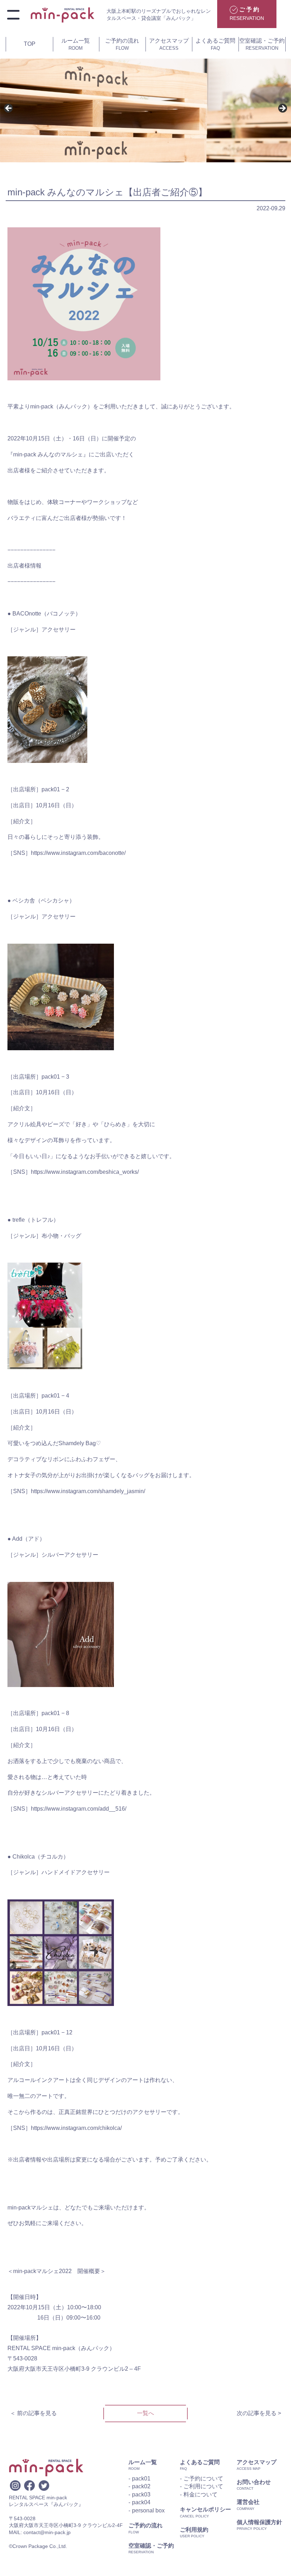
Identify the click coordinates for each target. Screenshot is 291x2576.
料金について (201, 2494)
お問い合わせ (254, 2482)
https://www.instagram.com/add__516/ (79, 1809)
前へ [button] (9, 109)
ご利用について (203, 2486)
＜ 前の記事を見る (33, 2413)
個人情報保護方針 (259, 2522)
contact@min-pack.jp (47, 2532)
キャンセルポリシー (205, 2509)
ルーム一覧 (76, 44)
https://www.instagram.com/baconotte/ (78, 853)
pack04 (141, 2502)
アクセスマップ (169, 44)
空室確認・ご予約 (262, 44)
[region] (145, 111)
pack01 (141, 2479)
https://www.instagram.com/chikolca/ (76, 2128)
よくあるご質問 (215, 44)
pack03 (141, 2494)
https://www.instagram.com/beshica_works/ (85, 1172)
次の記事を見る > (259, 2413)
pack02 (141, 2486)
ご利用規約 (194, 2530)
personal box (148, 2510)
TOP (30, 44)
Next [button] (282, 109)
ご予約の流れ (122, 44)
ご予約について (203, 2479)
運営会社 (248, 2502)
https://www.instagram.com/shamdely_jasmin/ (88, 1491)
